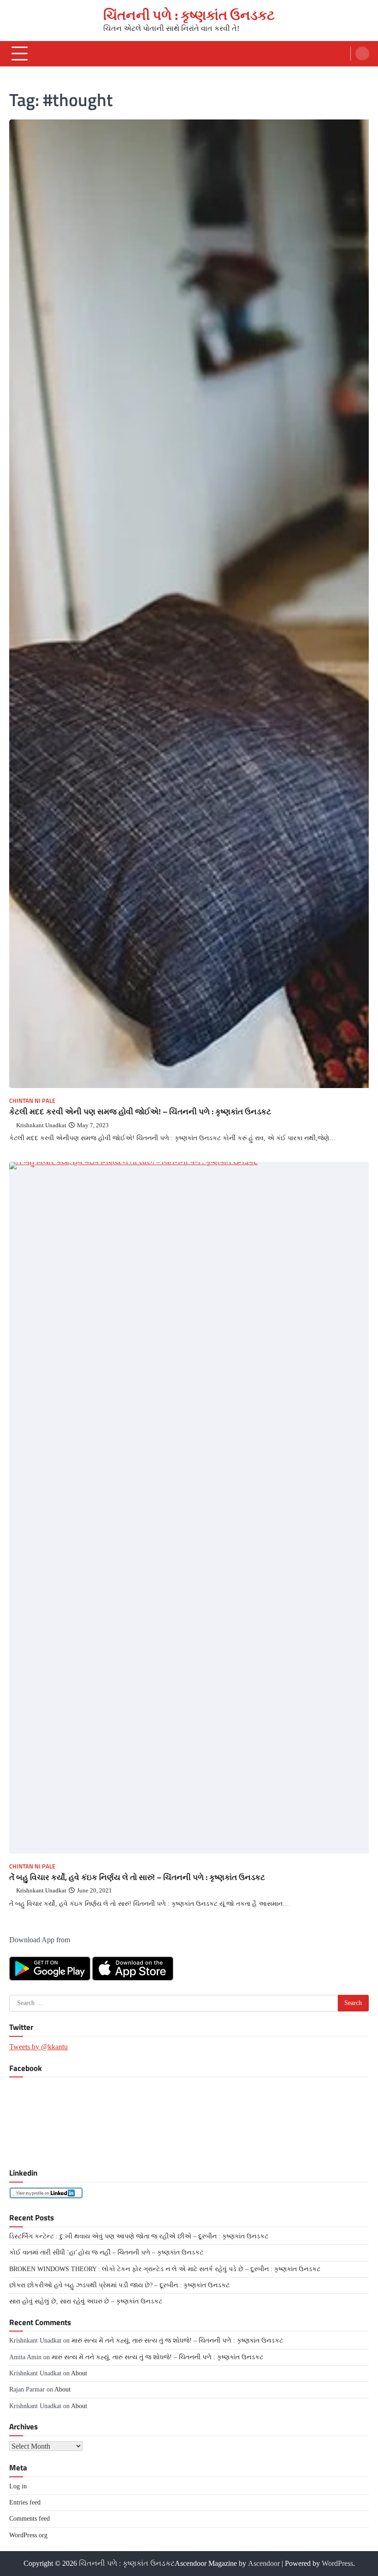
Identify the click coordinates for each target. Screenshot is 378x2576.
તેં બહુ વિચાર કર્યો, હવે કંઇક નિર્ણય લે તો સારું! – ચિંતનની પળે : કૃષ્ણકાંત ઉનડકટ (137, 1877)
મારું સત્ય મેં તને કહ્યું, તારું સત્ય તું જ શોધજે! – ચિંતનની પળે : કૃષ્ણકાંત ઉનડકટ (177, 2341)
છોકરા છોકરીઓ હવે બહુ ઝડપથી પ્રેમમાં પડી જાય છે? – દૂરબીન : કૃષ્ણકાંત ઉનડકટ (119, 2285)
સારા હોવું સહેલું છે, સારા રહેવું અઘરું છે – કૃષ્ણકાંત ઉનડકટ (86, 2301)
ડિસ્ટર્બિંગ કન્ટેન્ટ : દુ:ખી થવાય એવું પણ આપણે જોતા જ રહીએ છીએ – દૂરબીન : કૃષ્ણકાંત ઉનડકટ (139, 2236)
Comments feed (30, 2519)
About (79, 2373)
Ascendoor (264, 2563)
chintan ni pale (32, 1101)
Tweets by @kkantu (38, 2047)
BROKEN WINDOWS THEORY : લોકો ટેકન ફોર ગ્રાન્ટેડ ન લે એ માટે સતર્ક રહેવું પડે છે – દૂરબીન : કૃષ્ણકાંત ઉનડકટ (165, 2269)
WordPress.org (28, 2535)
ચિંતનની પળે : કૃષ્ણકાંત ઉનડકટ (189, 15)
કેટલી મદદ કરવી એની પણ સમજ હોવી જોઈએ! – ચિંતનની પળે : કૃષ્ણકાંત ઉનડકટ (140, 1111)
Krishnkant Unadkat (41, 1125)
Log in (18, 2486)
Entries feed (25, 2502)
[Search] (362, 54)
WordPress (337, 2563)
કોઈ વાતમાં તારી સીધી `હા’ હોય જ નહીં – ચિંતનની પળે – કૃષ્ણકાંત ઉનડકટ (106, 2252)
